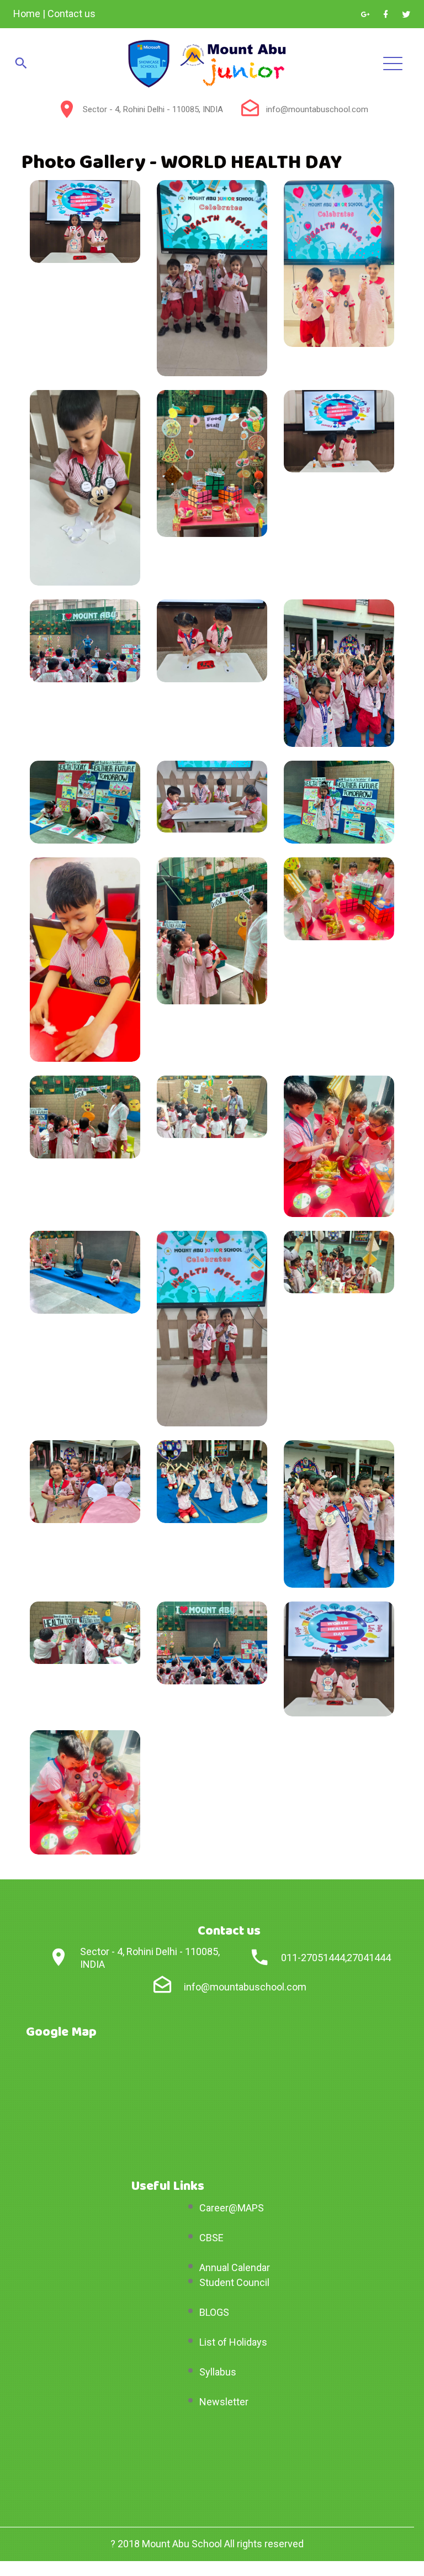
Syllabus (218, 2372)
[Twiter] (406, 14)
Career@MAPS (232, 2208)
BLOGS (214, 2312)
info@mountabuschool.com (317, 109)
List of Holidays (233, 2342)
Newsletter (224, 2402)
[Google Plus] (365, 14)
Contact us (71, 14)
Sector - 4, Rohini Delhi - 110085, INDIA (153, 109)
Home (27, 14)
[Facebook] (386, 14)
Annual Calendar (235, 2267)
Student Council (234, 2282)
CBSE (211, 2238)
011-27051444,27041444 (336, 1958)
